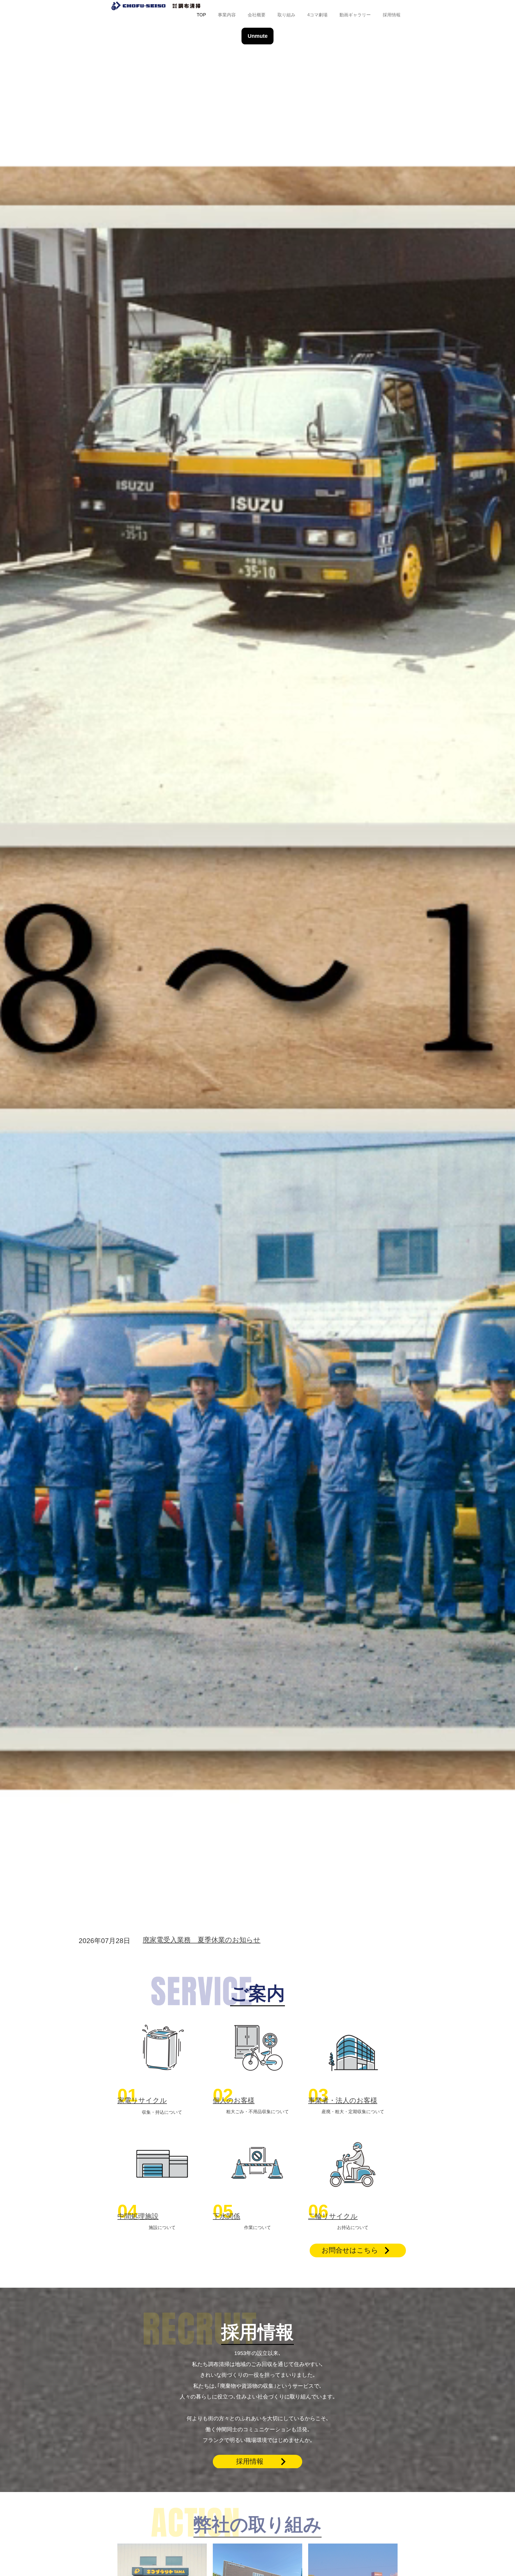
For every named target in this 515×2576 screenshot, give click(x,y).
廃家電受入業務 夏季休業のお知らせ (202, 1940)
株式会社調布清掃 (156, 6)
